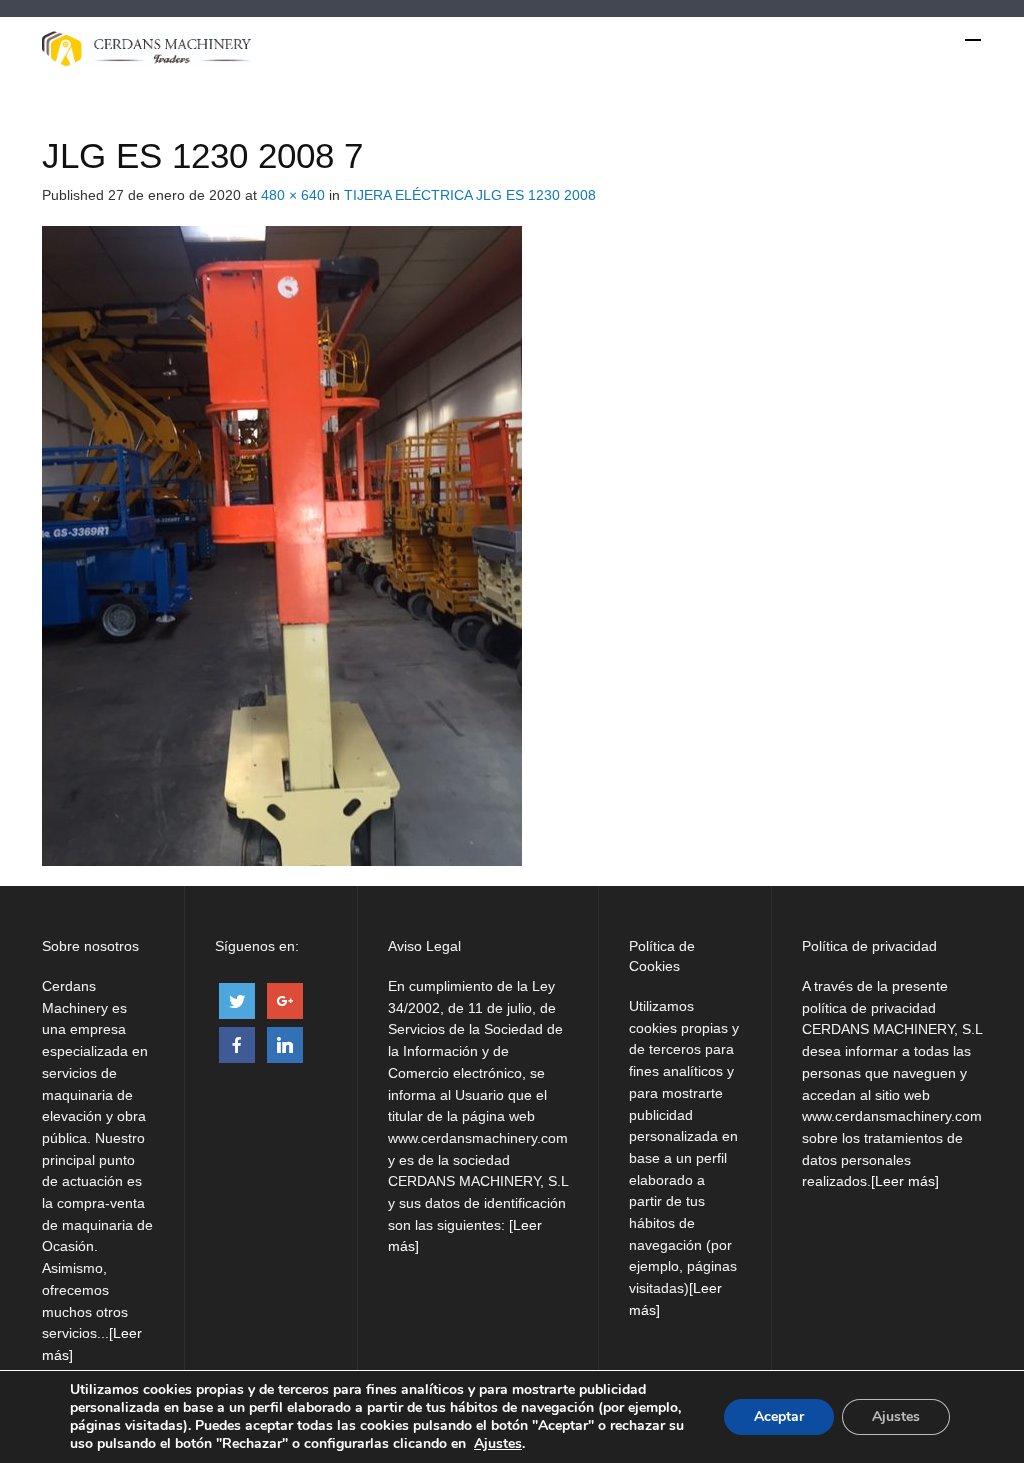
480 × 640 (293, 195)
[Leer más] (905, 1181)
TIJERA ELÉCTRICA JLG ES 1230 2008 (470, 195)
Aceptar (779, 1416)
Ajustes (498, 1444)
